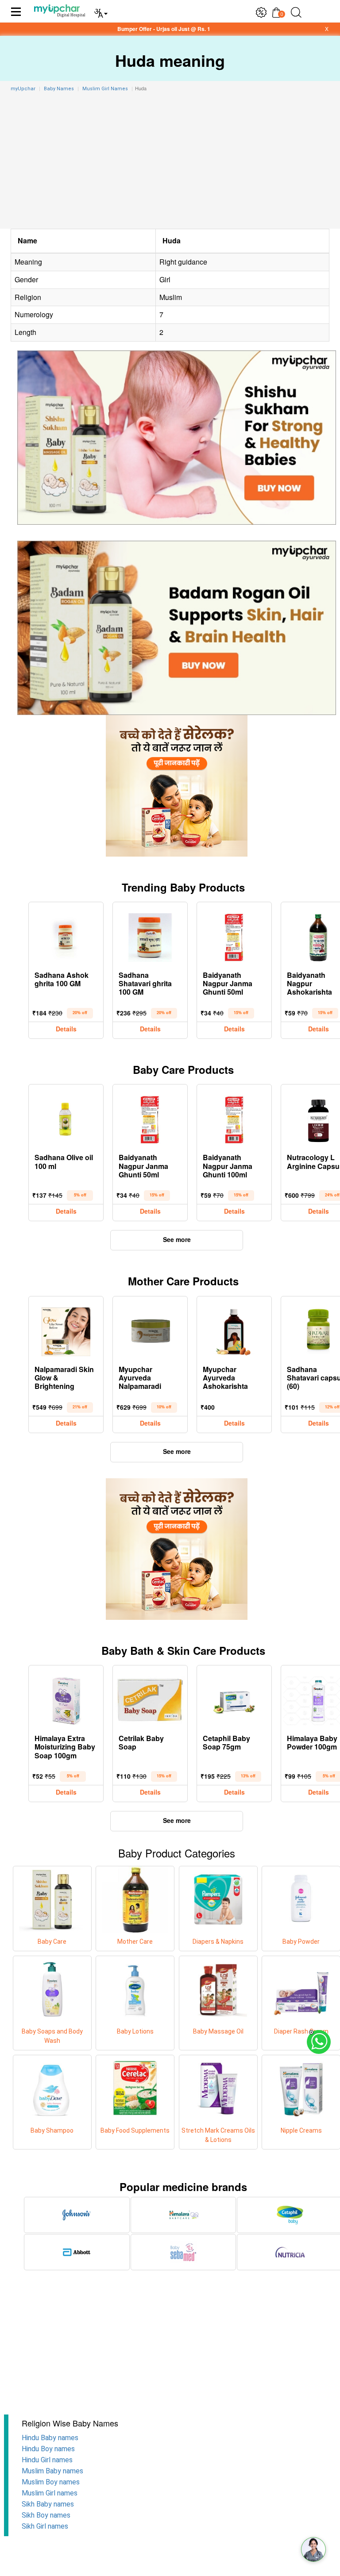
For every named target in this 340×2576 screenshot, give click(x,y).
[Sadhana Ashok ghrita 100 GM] (66, 935)
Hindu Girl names (47, 2460)
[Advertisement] (170, 162)
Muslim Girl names (50, 2493)
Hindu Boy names (48, 2449)
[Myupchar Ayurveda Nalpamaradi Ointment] (150, 1330)
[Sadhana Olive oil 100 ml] (66, 1118)
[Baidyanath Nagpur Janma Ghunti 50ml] (234, 935)
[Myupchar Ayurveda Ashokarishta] (234, 1330)
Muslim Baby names (52, 2471)
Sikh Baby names (48, 2504)
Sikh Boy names (46, 2515)
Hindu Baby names (50, 2438)
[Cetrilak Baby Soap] (150, 1699)
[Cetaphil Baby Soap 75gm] (234, 1699)
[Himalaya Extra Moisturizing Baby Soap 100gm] (66, 1699)
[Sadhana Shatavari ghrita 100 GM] (150, 935)
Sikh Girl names (45, 2526)
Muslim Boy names (51, 2482)
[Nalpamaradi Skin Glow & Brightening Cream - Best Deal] (66, 1330)
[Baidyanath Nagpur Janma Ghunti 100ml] (234, 1118)
